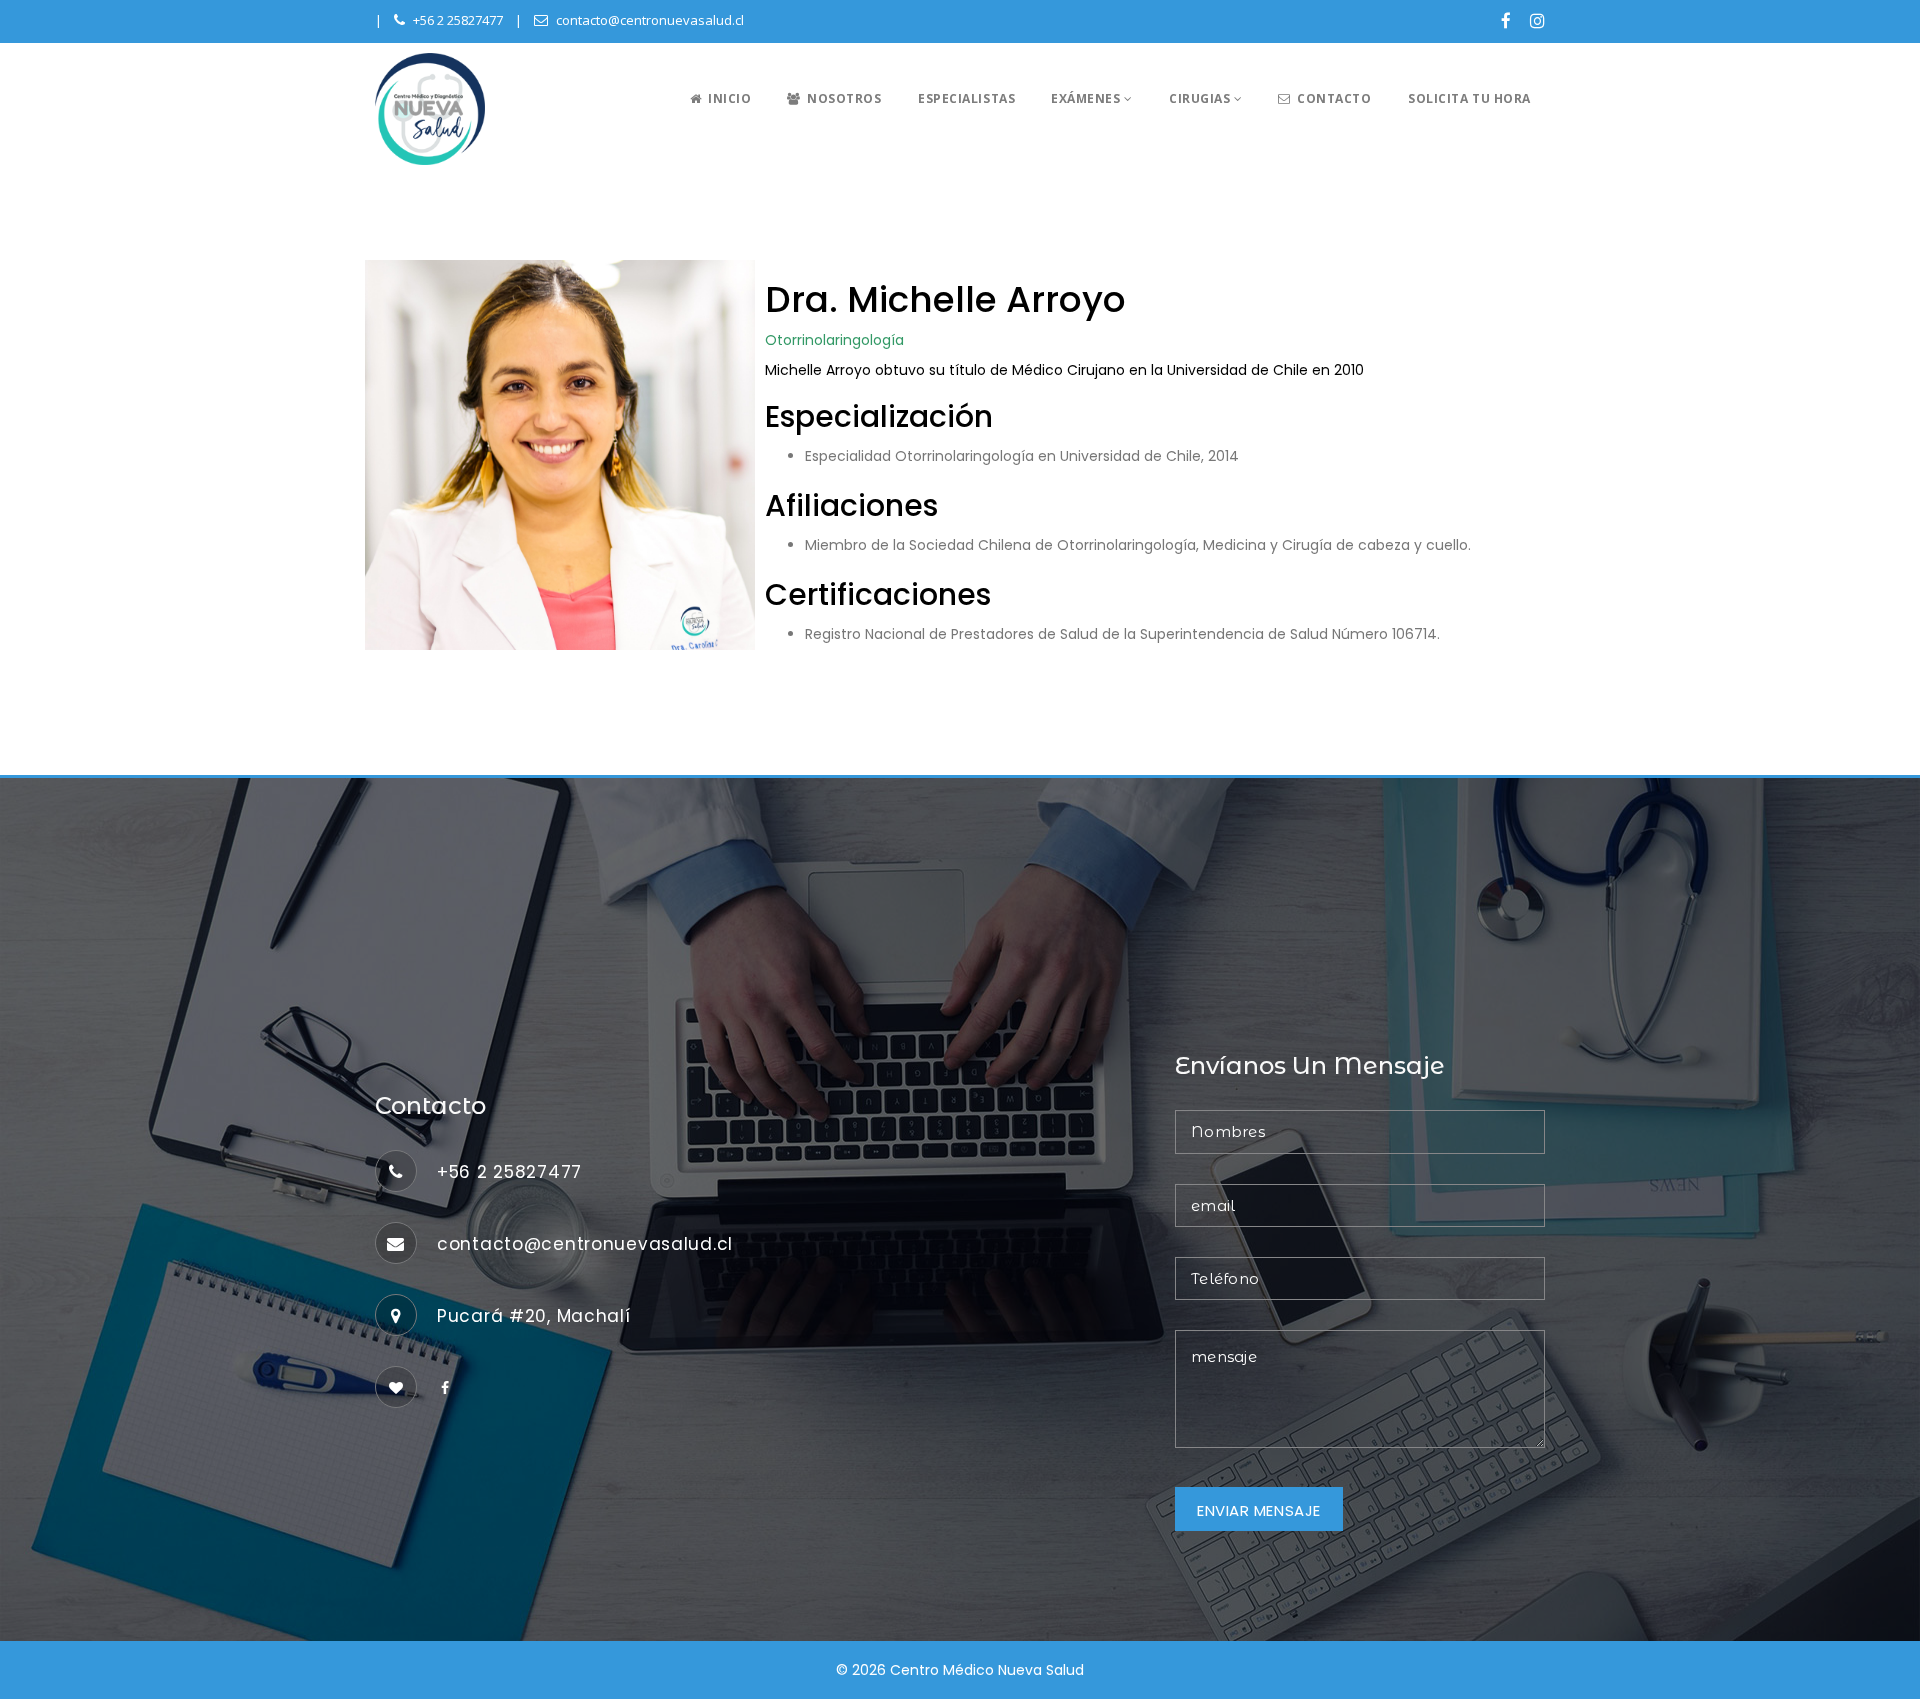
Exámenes (1087, 98)
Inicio (727, 98)
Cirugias (1201, 98)
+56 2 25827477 (458, 20)
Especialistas (966, 98)
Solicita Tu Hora (1469, 98)
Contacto (1333, 98)
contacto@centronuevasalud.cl (650, 20)
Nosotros (843, 98)
